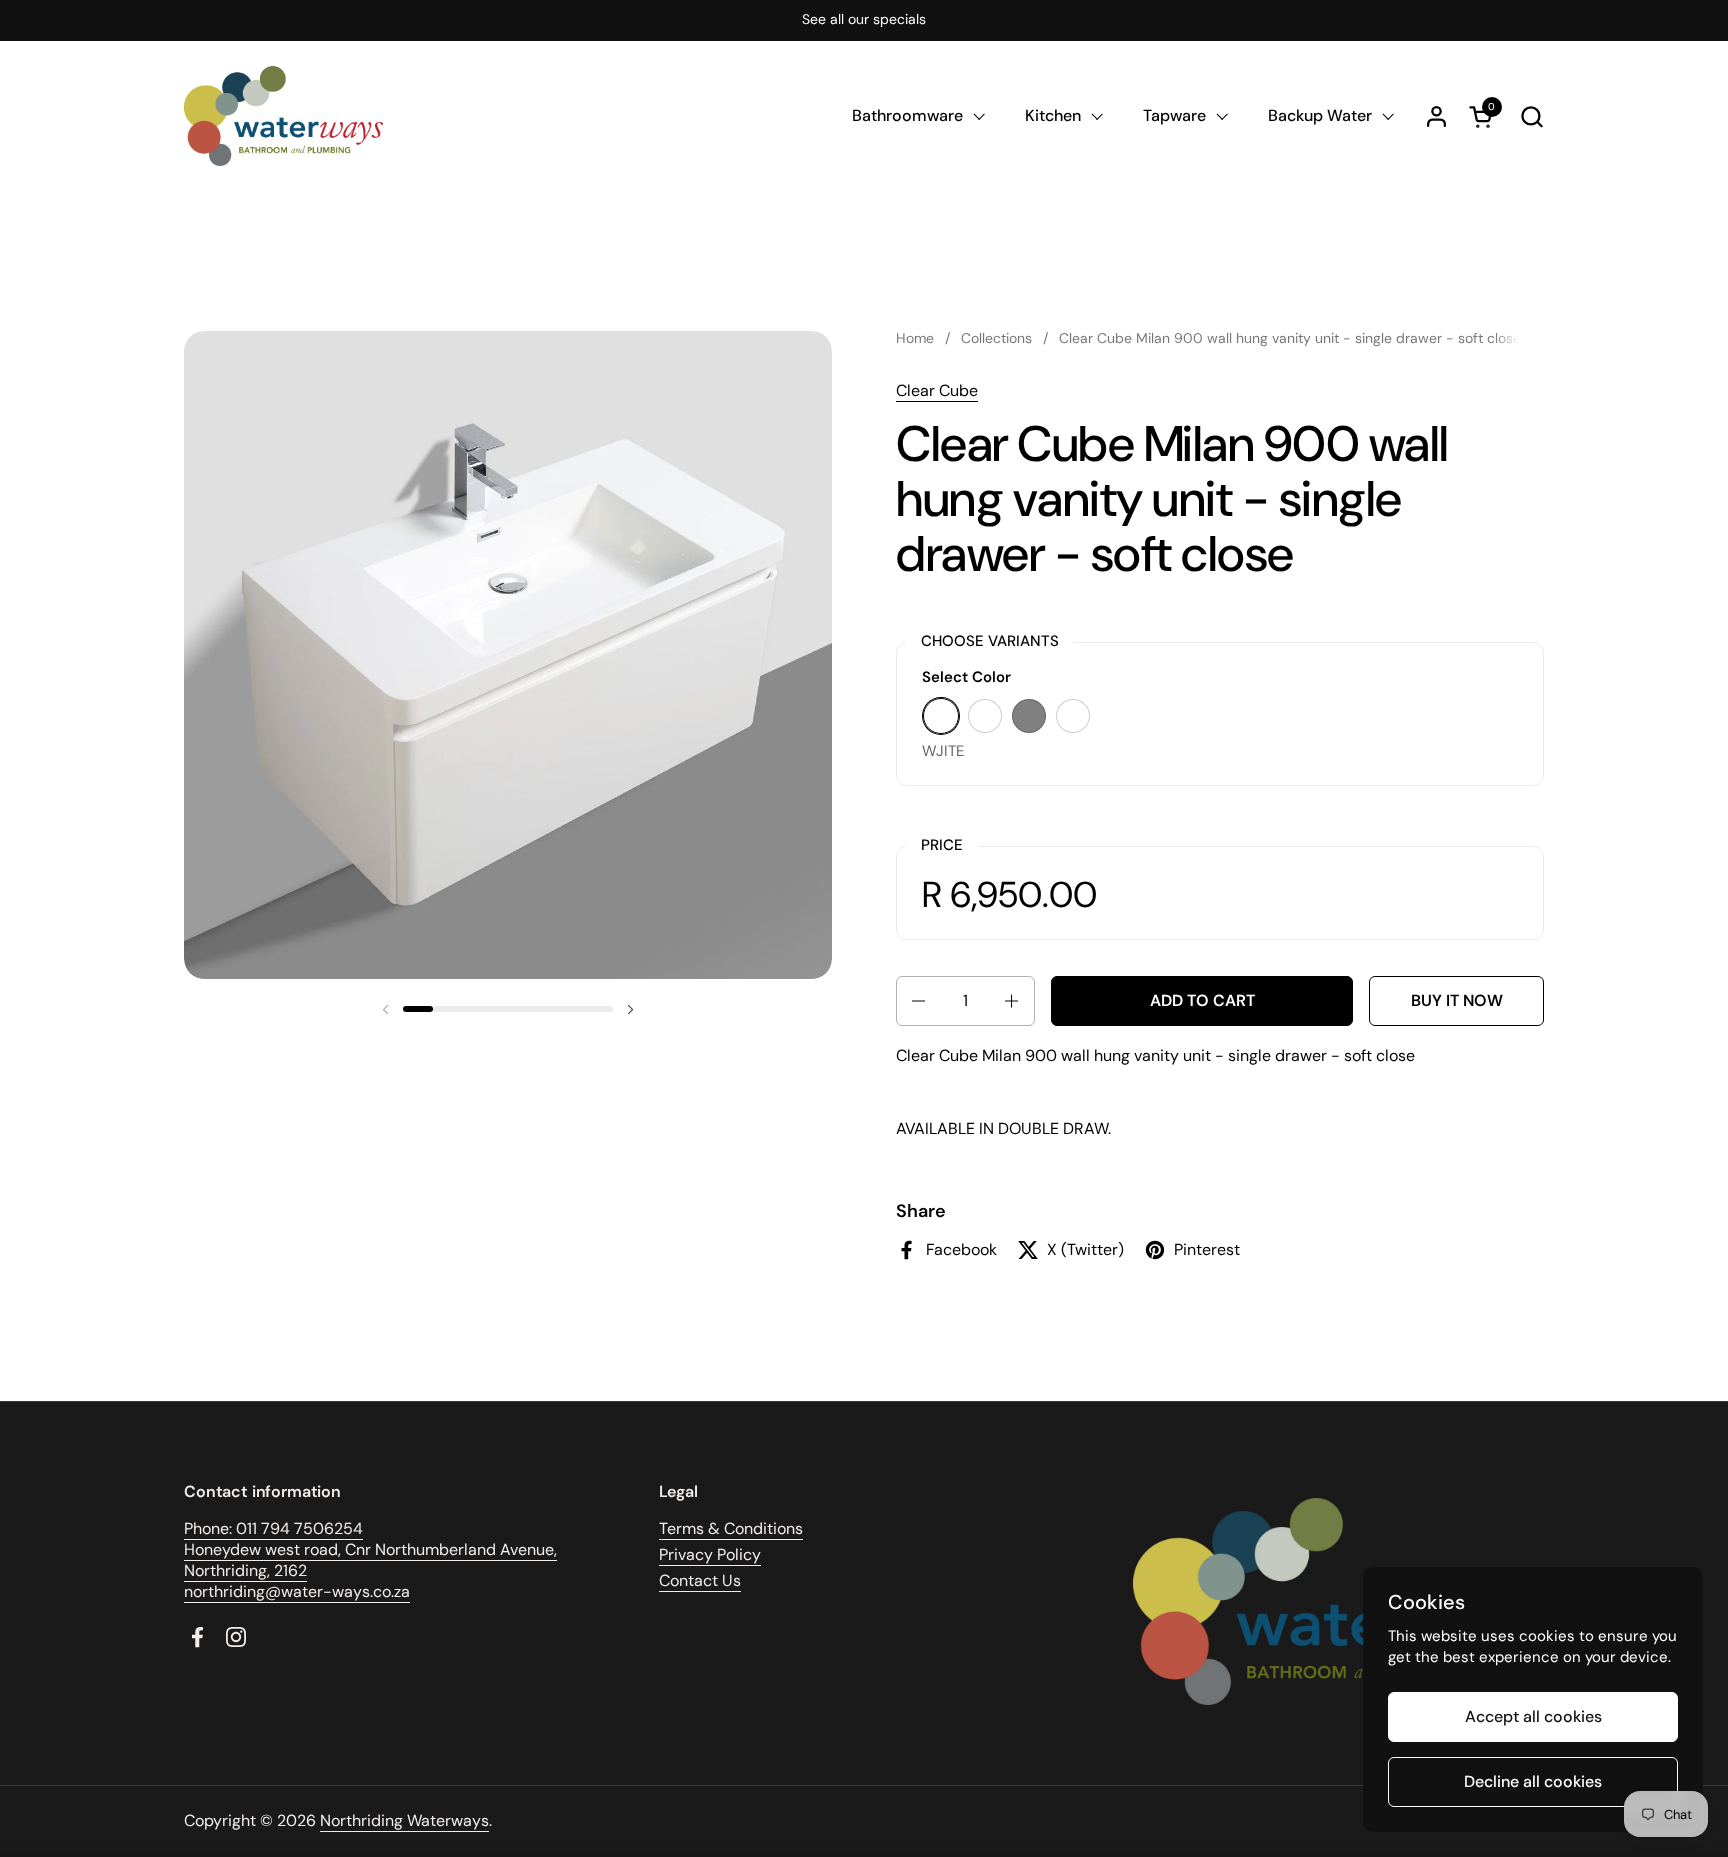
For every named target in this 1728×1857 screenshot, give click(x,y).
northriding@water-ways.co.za (297, 1591)
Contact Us (700, 1580)
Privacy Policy (710, 1554)
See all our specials (864, 19)
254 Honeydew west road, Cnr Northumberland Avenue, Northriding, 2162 (370, 1549)
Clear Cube (937, 390)
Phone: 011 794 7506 (259, 1528)
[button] (1531, 116)
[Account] (1436, 116)
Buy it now (1457, 1000)
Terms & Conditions (731, 1528)
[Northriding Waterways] (283, 116)
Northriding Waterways (404, 1820)
